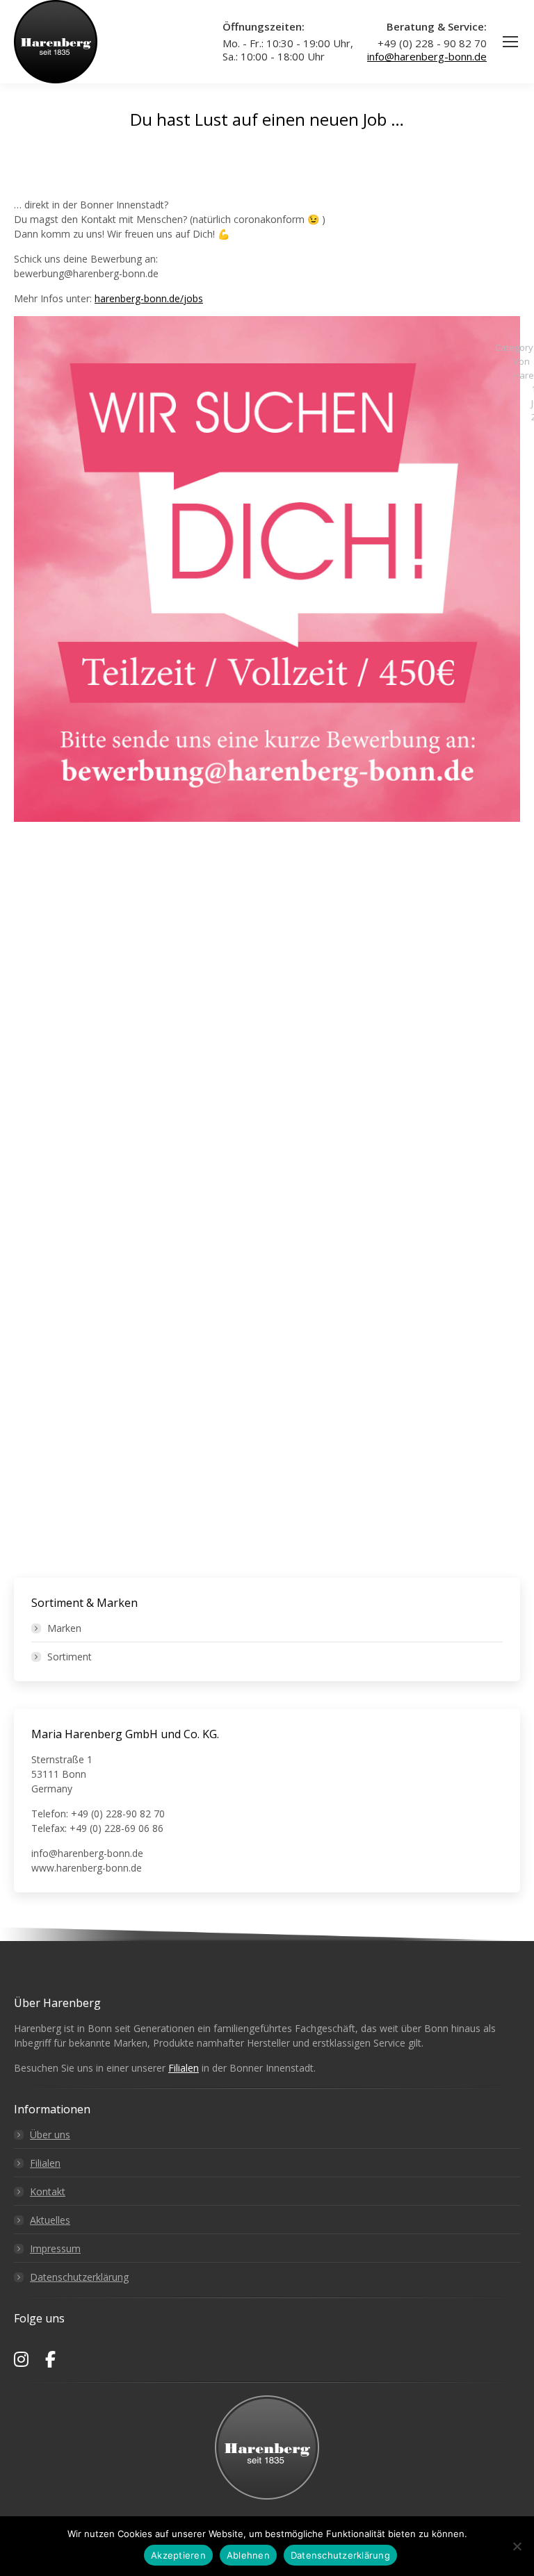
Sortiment (70, 1657)
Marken (64, 1628)
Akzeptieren (178, 2555)
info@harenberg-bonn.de (427, 56)
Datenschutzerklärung (79, 2277)
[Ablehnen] (517, 2546)
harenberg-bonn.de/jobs (149, 298)
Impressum (55, 2248)
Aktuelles (50, 2220)
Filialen (184, 2068)
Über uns (50, 2135)
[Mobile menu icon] (510, 42)
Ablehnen (248, 2555)
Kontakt (48, 2191)
